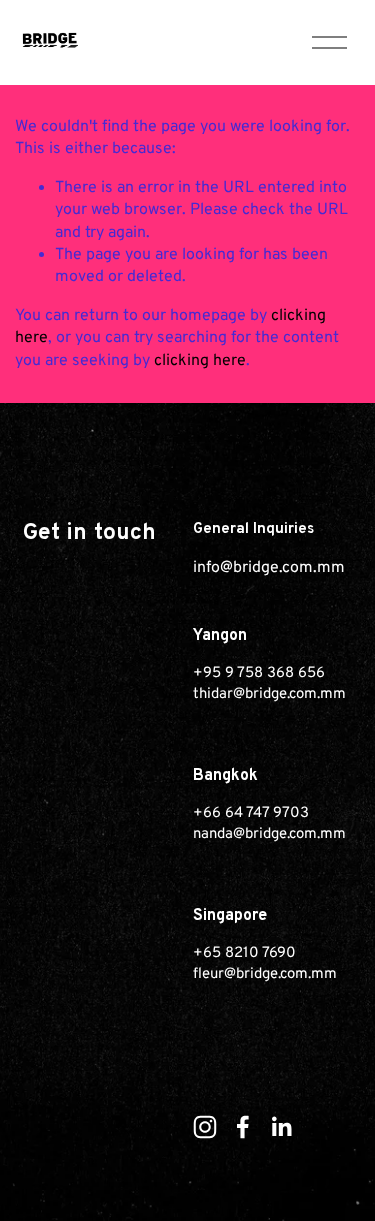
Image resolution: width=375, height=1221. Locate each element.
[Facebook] (243, 1127)
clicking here (200, 361)
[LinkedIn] (281, 1127)
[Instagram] (205, 1127)
